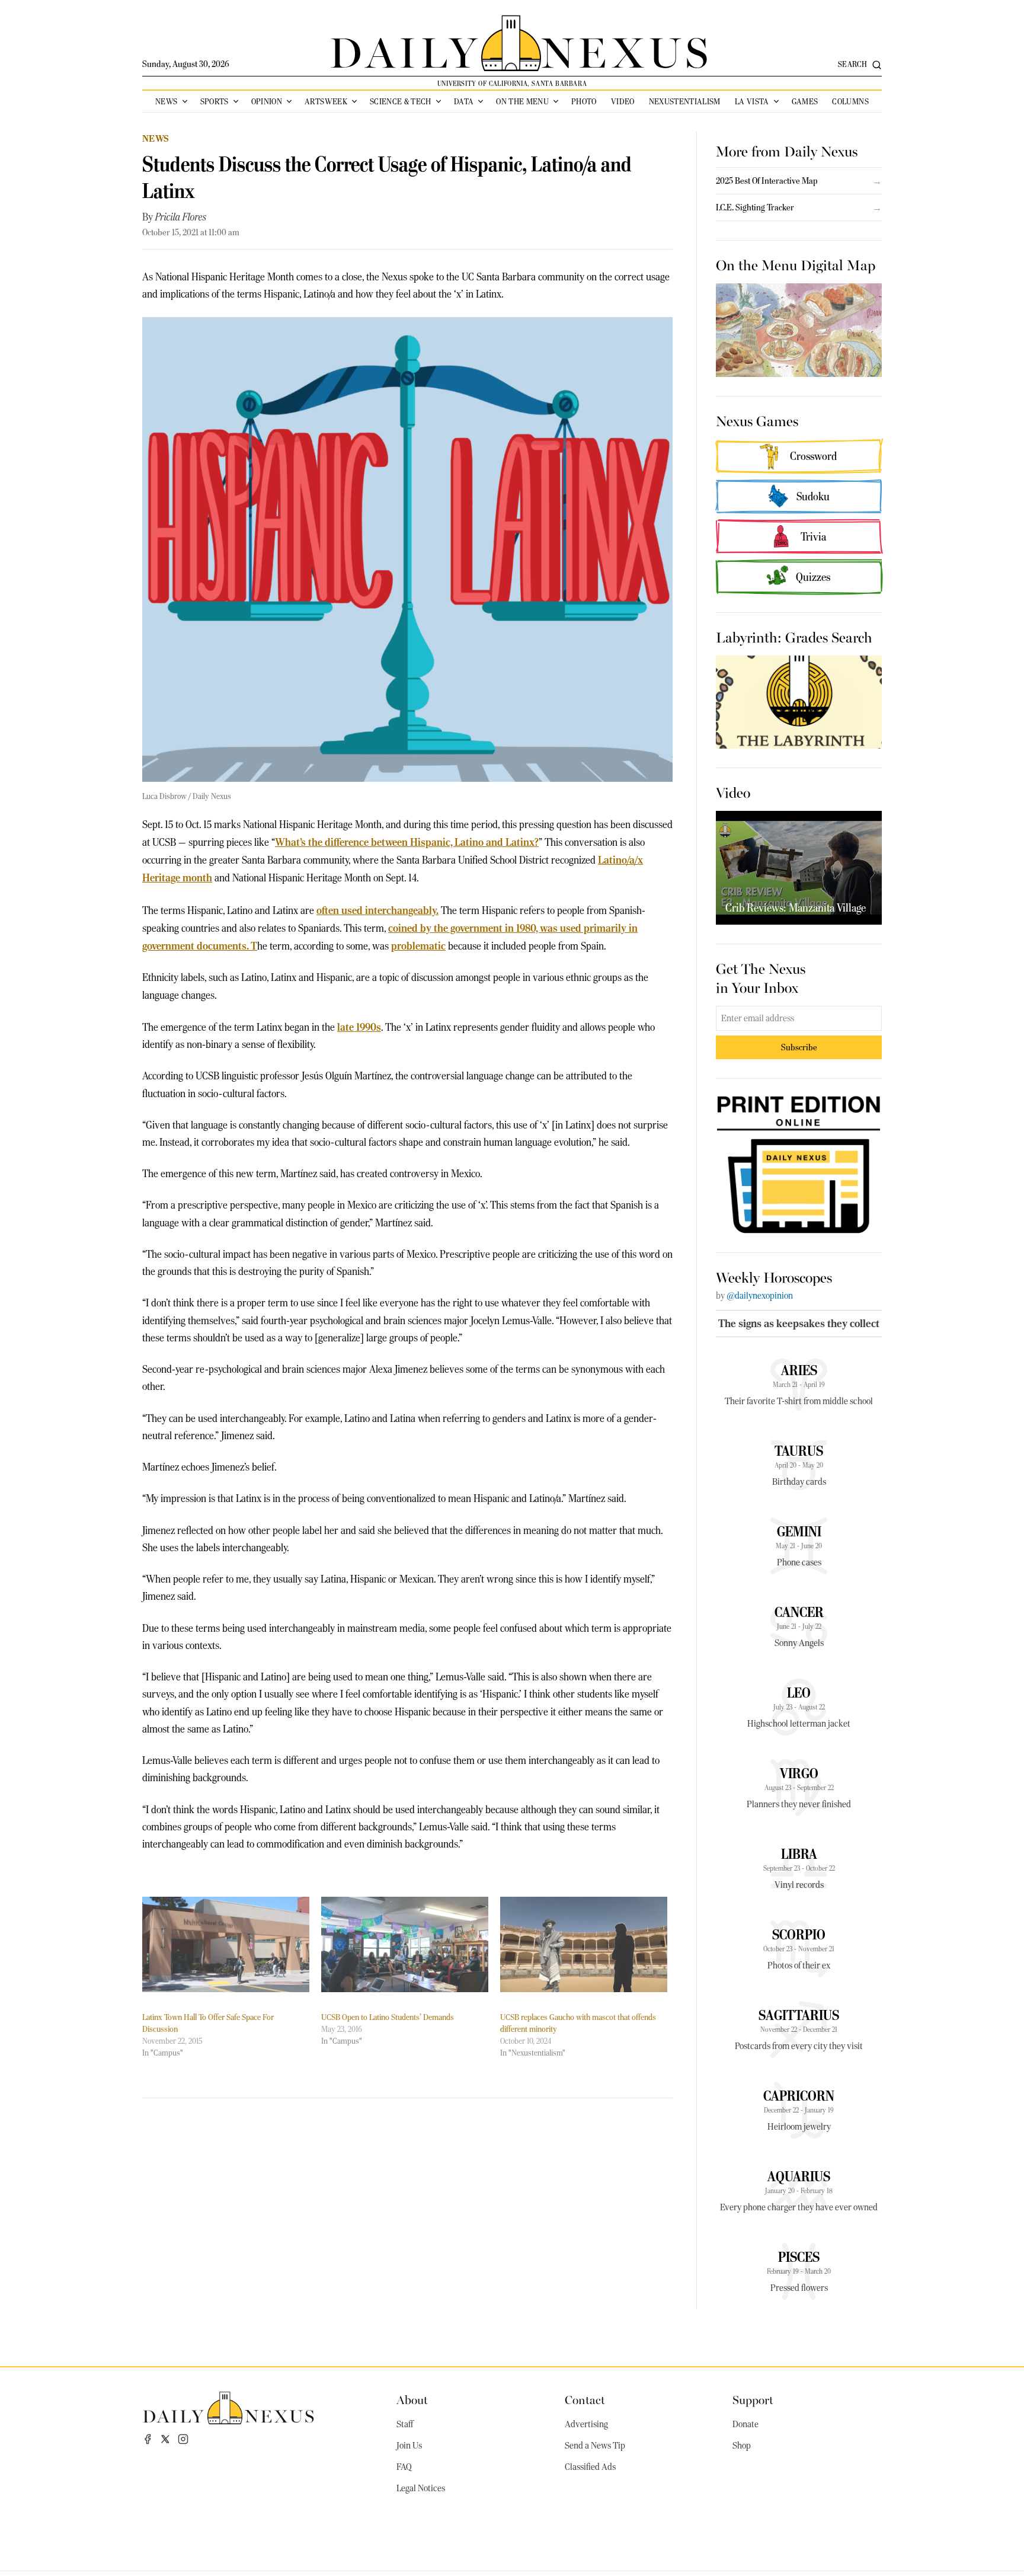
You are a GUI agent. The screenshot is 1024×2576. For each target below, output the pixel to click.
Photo (584, 101)
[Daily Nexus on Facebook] (148, 2439)
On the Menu (522, 101)
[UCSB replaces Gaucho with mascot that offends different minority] (584, 1944)
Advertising (586, 2424)
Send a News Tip (595, 2446)
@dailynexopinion (760, 1296)
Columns (850, 101)
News (166, 101)
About (412, 2399)
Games (805, 101)
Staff (405, 2424)
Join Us (409, 2446)
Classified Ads (590, 2467)
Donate (745, 2424)
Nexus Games (757, 420)
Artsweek (326, 101)
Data (464, 101)
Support (753, 2399)
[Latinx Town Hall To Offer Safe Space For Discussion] (226, 1944)
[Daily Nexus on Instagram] (183, 2439)
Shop (742, 2446)
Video (623, 101)
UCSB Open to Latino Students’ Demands (388, 2017)
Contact (585, 2399)
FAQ (404, 2467)
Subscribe (799, 1047)
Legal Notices (421, 2488)
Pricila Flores (181, 217)
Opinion (267, 101)
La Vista (752, 101)
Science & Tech (401, 101)
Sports (215, 101)
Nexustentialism (685, 101)
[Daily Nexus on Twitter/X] (165, 2439)
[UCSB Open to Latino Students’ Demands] (405, 1944)
